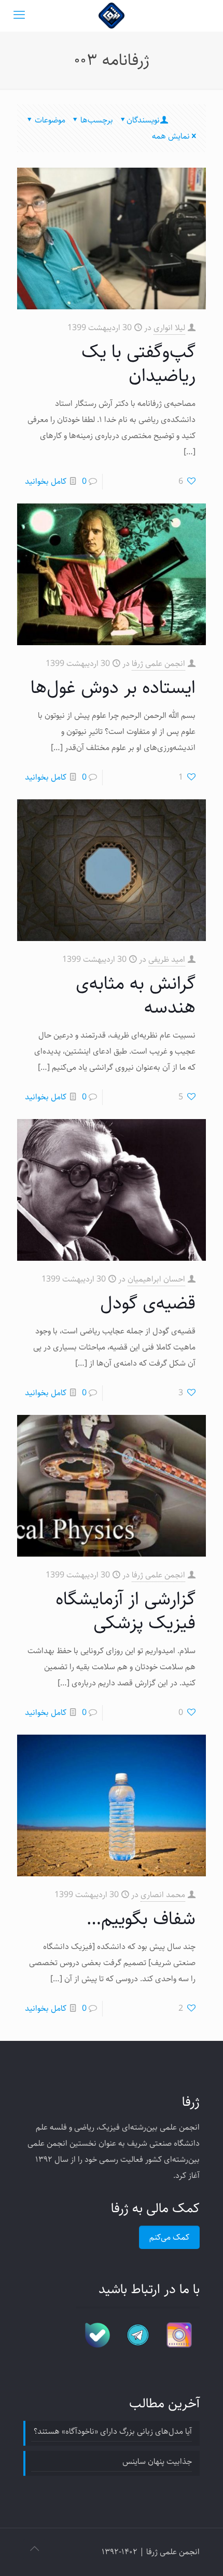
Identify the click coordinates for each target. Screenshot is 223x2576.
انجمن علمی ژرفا (158, 664)
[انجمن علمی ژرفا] (112, 16)
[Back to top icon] (34, 2550)
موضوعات (50, 120)
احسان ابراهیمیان (156, 1279)
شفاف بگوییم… (141, 1919)
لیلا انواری (169, 328)
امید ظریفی (167, 959)
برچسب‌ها (97, 120)
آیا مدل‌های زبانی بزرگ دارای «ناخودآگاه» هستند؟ (113, 2431)
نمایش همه (171, 136)
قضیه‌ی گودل (148, 1303)
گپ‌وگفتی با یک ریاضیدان (138, 364)
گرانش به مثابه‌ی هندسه (136, 995)
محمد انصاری (163, 1895)
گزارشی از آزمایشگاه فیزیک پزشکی (126, 1611)
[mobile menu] (19, 16)
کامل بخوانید (46, 481)
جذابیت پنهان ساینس (157, 2462)
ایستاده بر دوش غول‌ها (113, 687)
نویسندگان (143, 120)
